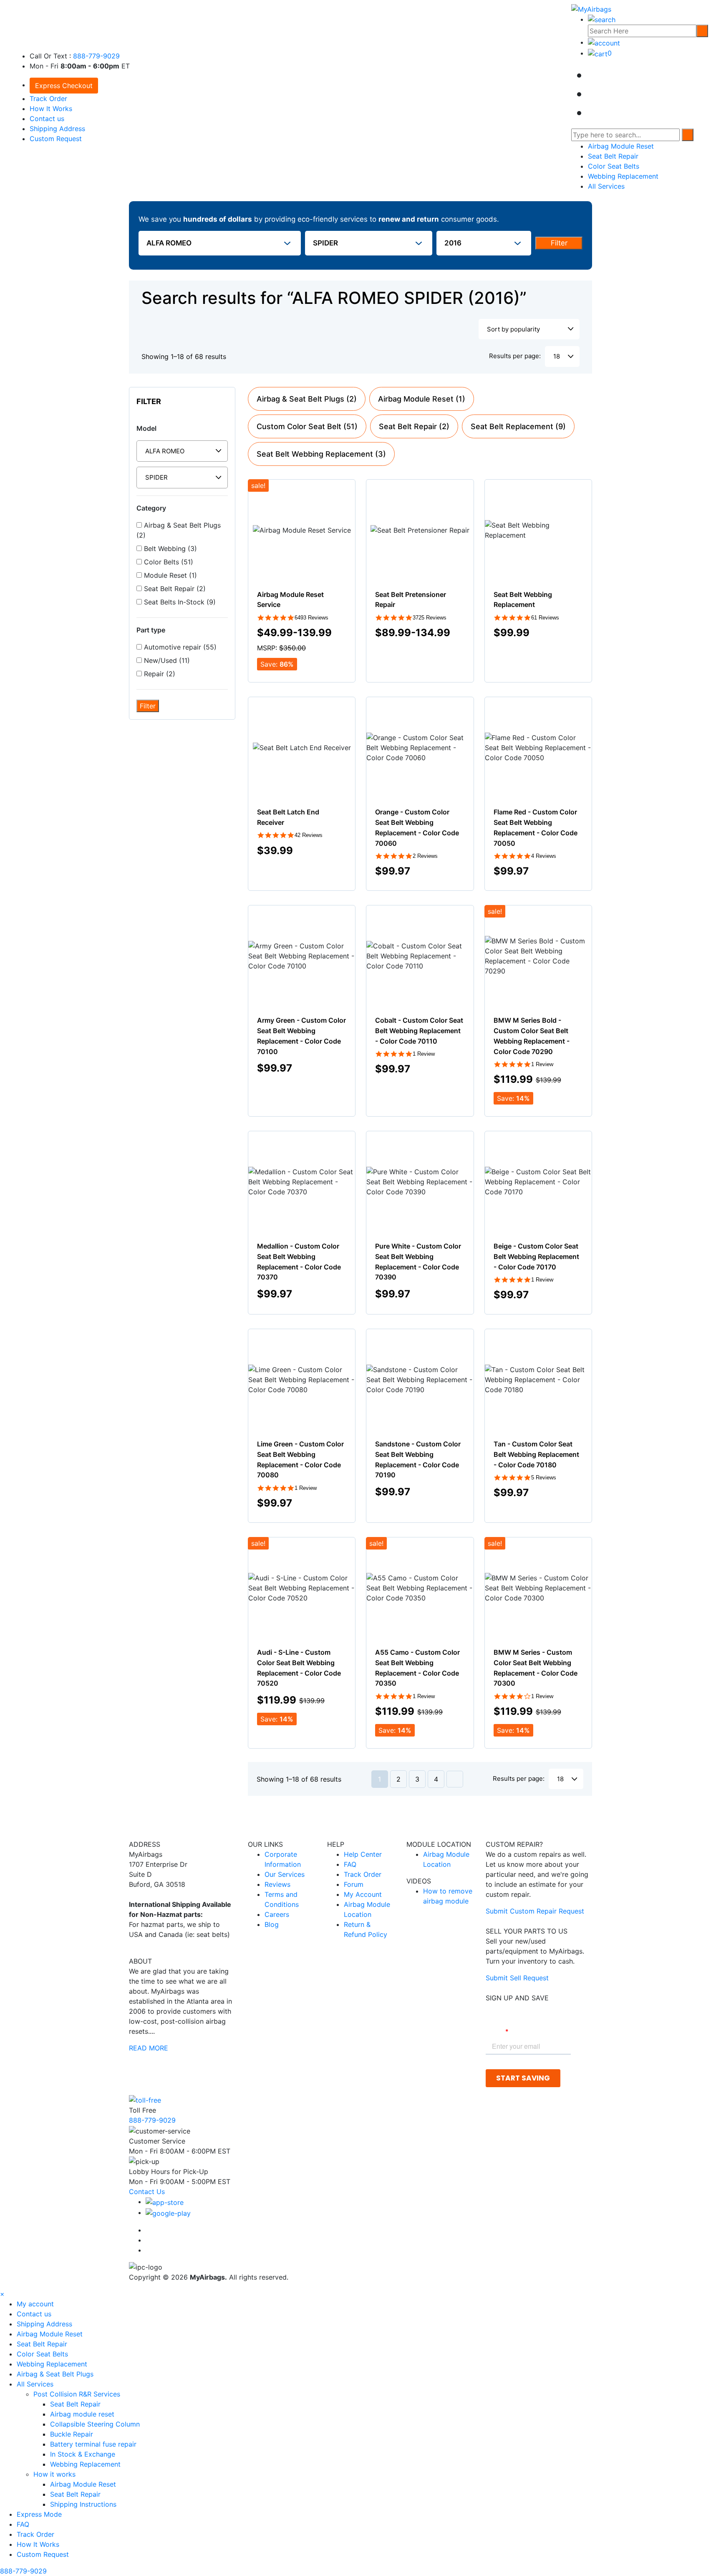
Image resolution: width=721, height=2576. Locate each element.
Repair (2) (159, 674)
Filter (559, 243)
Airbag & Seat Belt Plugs (55, 2374)
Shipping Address (57, 129)
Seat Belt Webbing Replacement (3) (321, 454)
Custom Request (56, 139)
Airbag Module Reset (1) (422, 399)
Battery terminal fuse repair (93, 2444)
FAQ (350, 1864)
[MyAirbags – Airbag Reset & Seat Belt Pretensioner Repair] (591, 8)
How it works (55, 2474)
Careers (277, 1914)
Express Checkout (64, 86)
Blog (272, 1924)
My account (35, 2304)
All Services (606, 186)
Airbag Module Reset (621, 146)
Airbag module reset (82, 2414)
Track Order (48, 99)
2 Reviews (425, 856)
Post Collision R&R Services (78, 2394)
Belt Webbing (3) (169, 549)
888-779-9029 (96, 56)
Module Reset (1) (169, 575)
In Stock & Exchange (83, 2454)
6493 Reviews (311, 618)
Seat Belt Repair (613, 156)
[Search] (702, 31)
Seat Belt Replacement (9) (518, 426)
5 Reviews (544, 1478)
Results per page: (515, 356)
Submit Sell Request (517, 1978)
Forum (354, 1884)
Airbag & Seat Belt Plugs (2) (179, 530)
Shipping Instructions (83, 2504)
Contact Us (147, 2192)
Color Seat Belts (614, 166)
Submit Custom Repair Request (535, 1911)
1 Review (424, 1054)
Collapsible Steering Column (95, 2424)
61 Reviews (545, 618)
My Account (363, 1894)
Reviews (277, 1884)
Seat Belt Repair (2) (174, 589)
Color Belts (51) (168, 562)
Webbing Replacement (623, 176)
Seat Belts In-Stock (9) (179, 602)
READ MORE (149, 2048)
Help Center (363, 1854)
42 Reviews (309, 835)
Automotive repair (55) (179, 647)
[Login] (604, 42)
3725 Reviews (430, 618)
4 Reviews (544, 856)
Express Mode (39, 2514)
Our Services (285, 1874)
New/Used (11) (166, 660)
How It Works (51, 109)
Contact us (47, 119)
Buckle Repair (72, 2434)
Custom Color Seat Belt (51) (307, 426)
